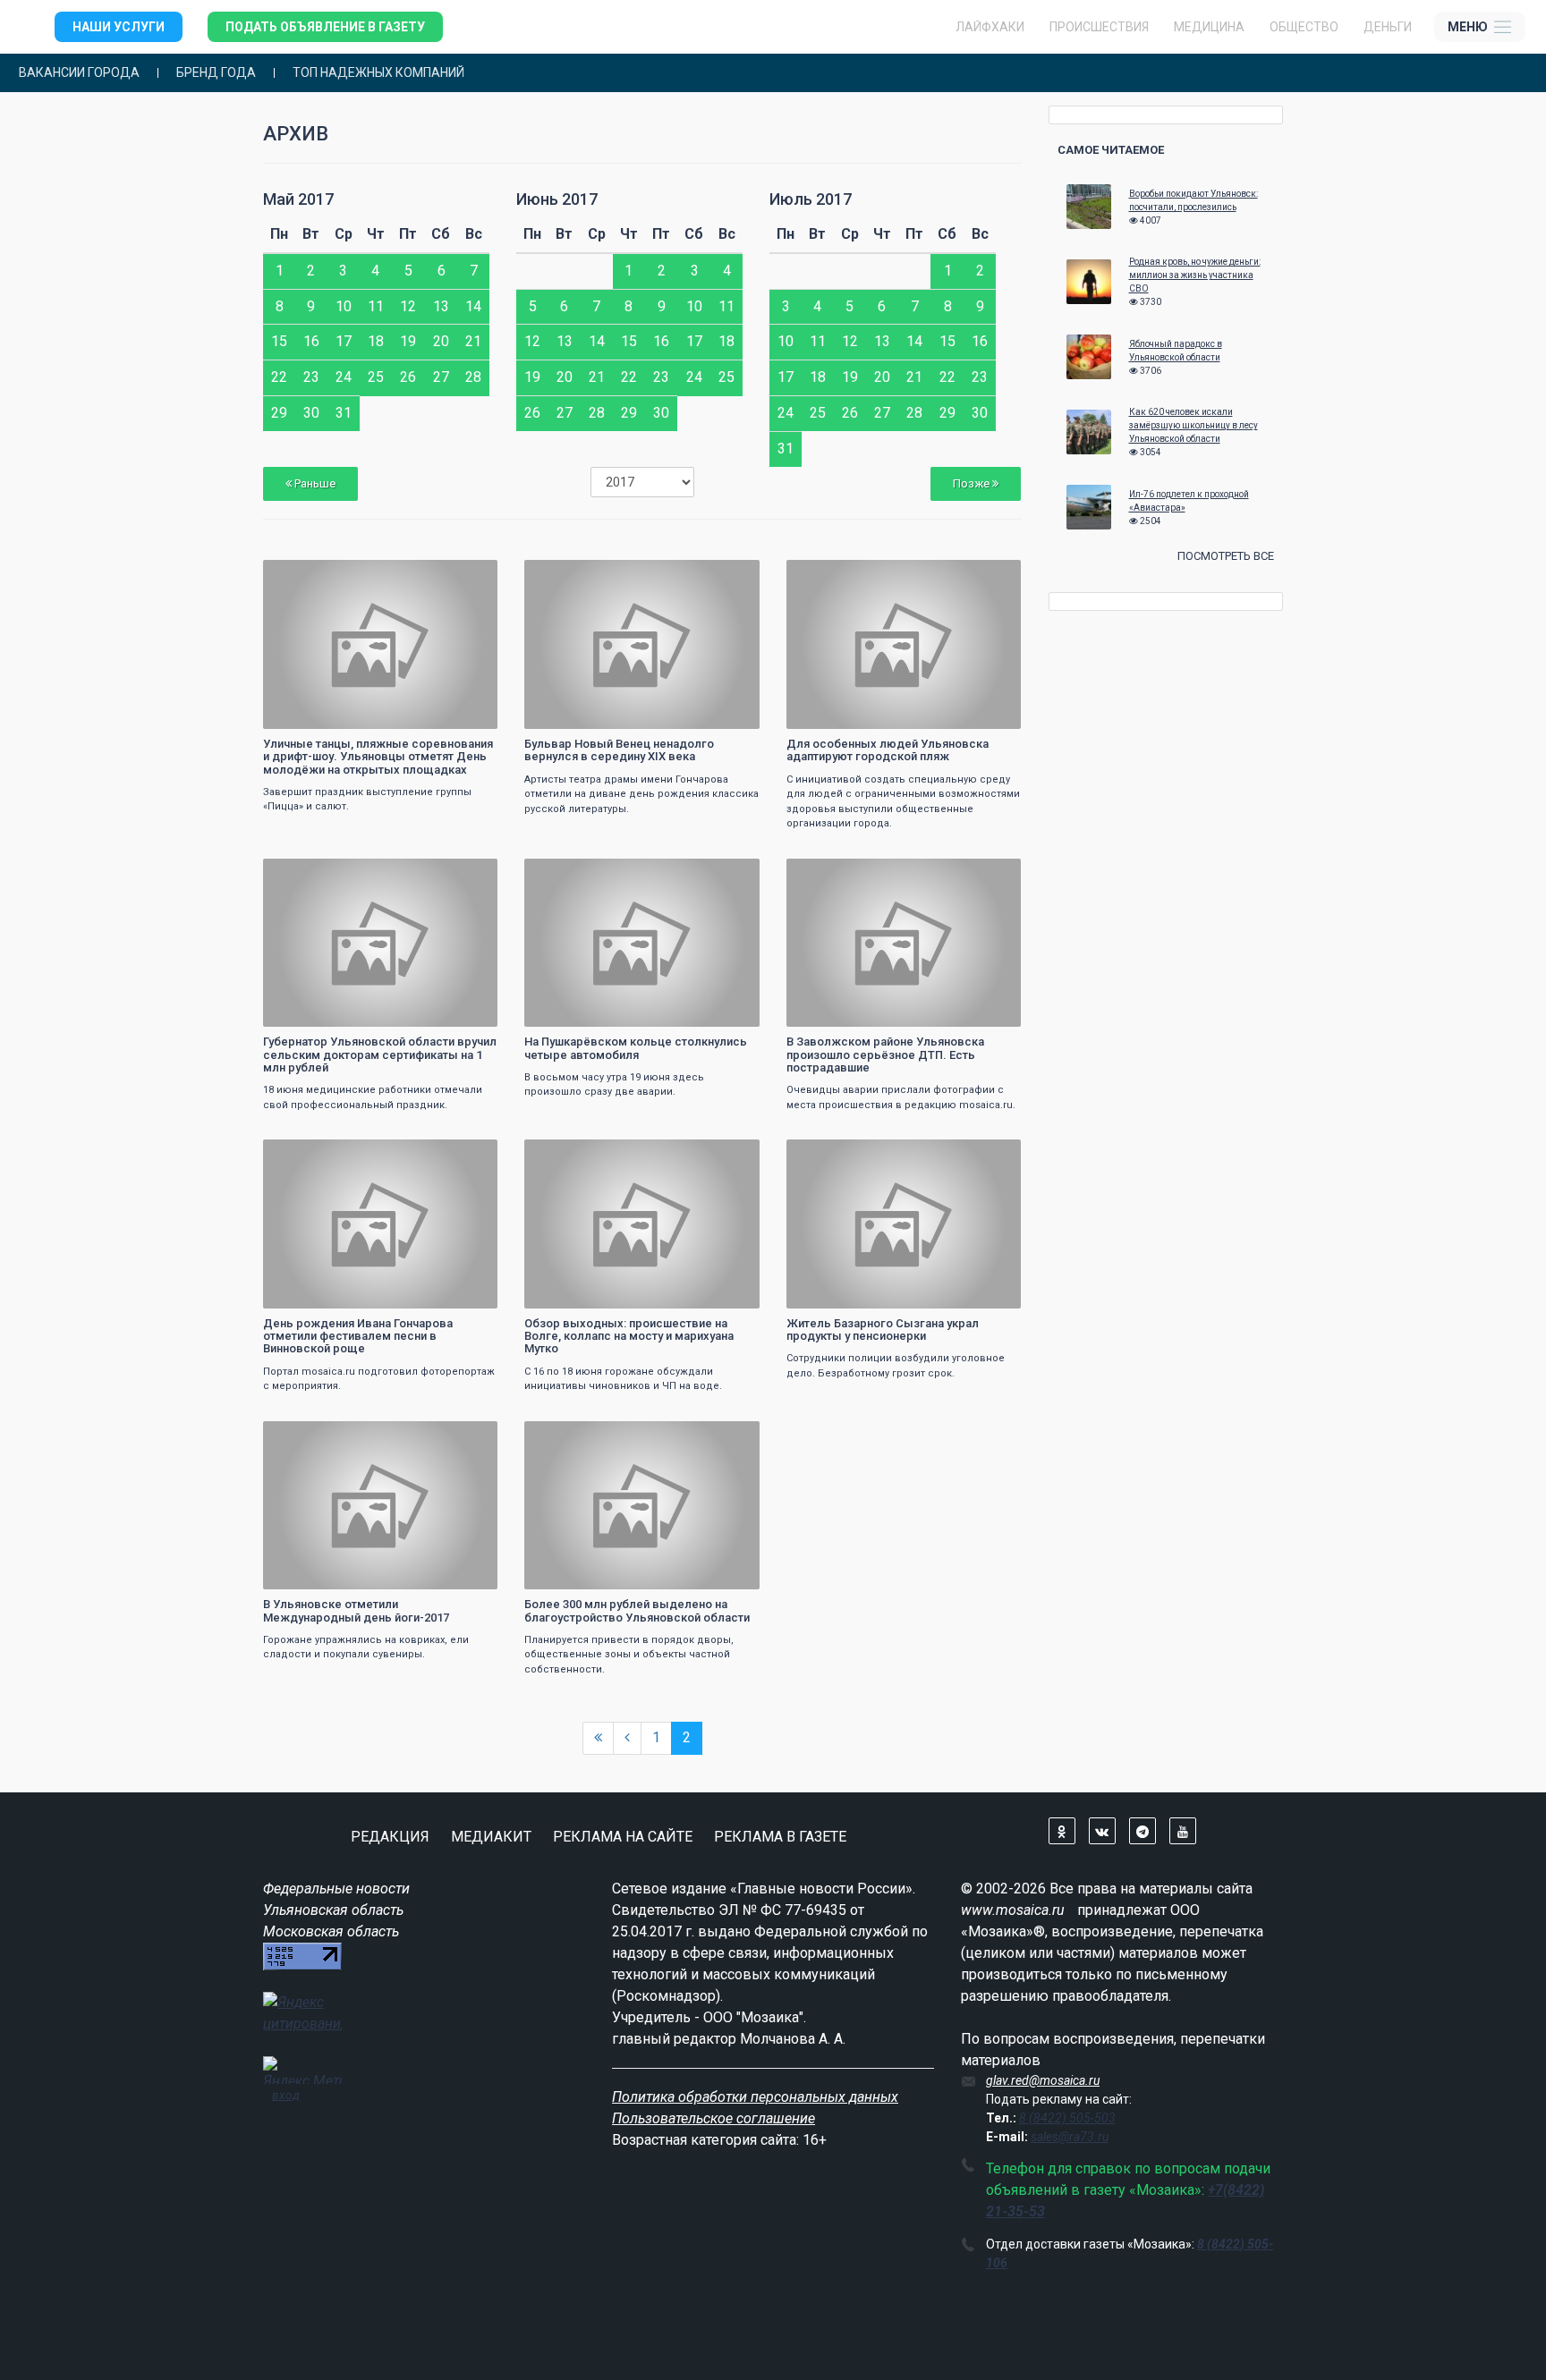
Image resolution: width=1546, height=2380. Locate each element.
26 (408, 377)
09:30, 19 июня (836, 874)
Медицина (1209, 27)
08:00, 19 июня (836, 1155)
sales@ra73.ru (1070, 2137)
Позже (973, 483)
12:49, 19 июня (573, 576)
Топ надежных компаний (378, 73)
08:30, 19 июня (573, 1155)
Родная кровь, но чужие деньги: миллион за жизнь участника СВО (1195, 275)
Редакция (390, 1837)
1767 (730, 576)
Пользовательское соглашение (714, 2118)
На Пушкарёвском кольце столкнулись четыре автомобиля (636, 1048)
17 (344, 341)
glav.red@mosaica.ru (1043, 2080)
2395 (468, 874)
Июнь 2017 (557, 199)
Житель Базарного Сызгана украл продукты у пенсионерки (883, 1330)
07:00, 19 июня (573, 1437)
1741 (730, 1437)
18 (376, 341)
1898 (468, 576)
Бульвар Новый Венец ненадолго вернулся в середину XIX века (619, 750)
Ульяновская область (333, 1910)
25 (376, 377)
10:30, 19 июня (312, 874)
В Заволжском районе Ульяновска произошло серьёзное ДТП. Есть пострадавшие (885, 1054)
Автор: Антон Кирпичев (331, 713)
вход (286, 2095)
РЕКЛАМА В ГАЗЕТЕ (780, 1837)
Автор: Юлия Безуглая (590, 1293)
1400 (468, 1155)
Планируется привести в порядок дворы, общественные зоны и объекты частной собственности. (629, 1655)
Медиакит (491, 1837)
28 (473, 377)
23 (311, 377)
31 (344, 413)
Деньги (1388, 27)
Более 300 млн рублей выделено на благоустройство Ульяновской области (637, 1610)
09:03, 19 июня (312, 1155)
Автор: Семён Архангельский (605, 713)
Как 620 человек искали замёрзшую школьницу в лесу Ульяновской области (1193, 425)
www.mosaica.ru (1013, 1910)
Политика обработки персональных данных (755, 2097)
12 (408, 306)
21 (473, 341)
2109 (730, 874)
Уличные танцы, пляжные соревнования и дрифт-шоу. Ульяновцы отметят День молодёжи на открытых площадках (378, 757)
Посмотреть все (1226, 556)
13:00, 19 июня (312, 576)
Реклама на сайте (623, 1837)
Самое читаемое (1111, 150)
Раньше (314, 483)
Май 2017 (298, 199)
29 (279, 413)
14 (473, 306)
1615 (468, 1437)
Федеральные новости (336, 1889)
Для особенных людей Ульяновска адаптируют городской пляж (888, 750)
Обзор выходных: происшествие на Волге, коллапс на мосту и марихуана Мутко (629, 1336)
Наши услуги (119, 27)
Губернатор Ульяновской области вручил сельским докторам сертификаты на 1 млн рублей (380, 1054)
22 (279, 377)
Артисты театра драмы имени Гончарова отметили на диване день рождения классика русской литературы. (641, 794)
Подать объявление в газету (325, 27)
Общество (1304, 27)
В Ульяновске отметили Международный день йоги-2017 (356, 1610)
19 (408, 341)
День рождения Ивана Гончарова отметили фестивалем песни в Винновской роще (358, 1336)
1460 (991, 1155)
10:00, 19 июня (573, 874)
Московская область (331, 1931)
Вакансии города (79, 73)
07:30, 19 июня (312, 1437)
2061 (730, 1155)
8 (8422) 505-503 (1067, 2118)
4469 (991, 874)
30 (311, 413)
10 (344, 306)
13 (441, 306)
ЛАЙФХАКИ (990, 27)
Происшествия (1099, 27)
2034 (991, 576)
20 (441, 341)
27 (441, 377)
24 (344, 377)
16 (311, 341)
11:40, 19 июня (836, 576)
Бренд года (216, 73)
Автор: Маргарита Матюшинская (877, 713)
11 (376, 306)
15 (279, 341)
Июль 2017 (811, 199)
